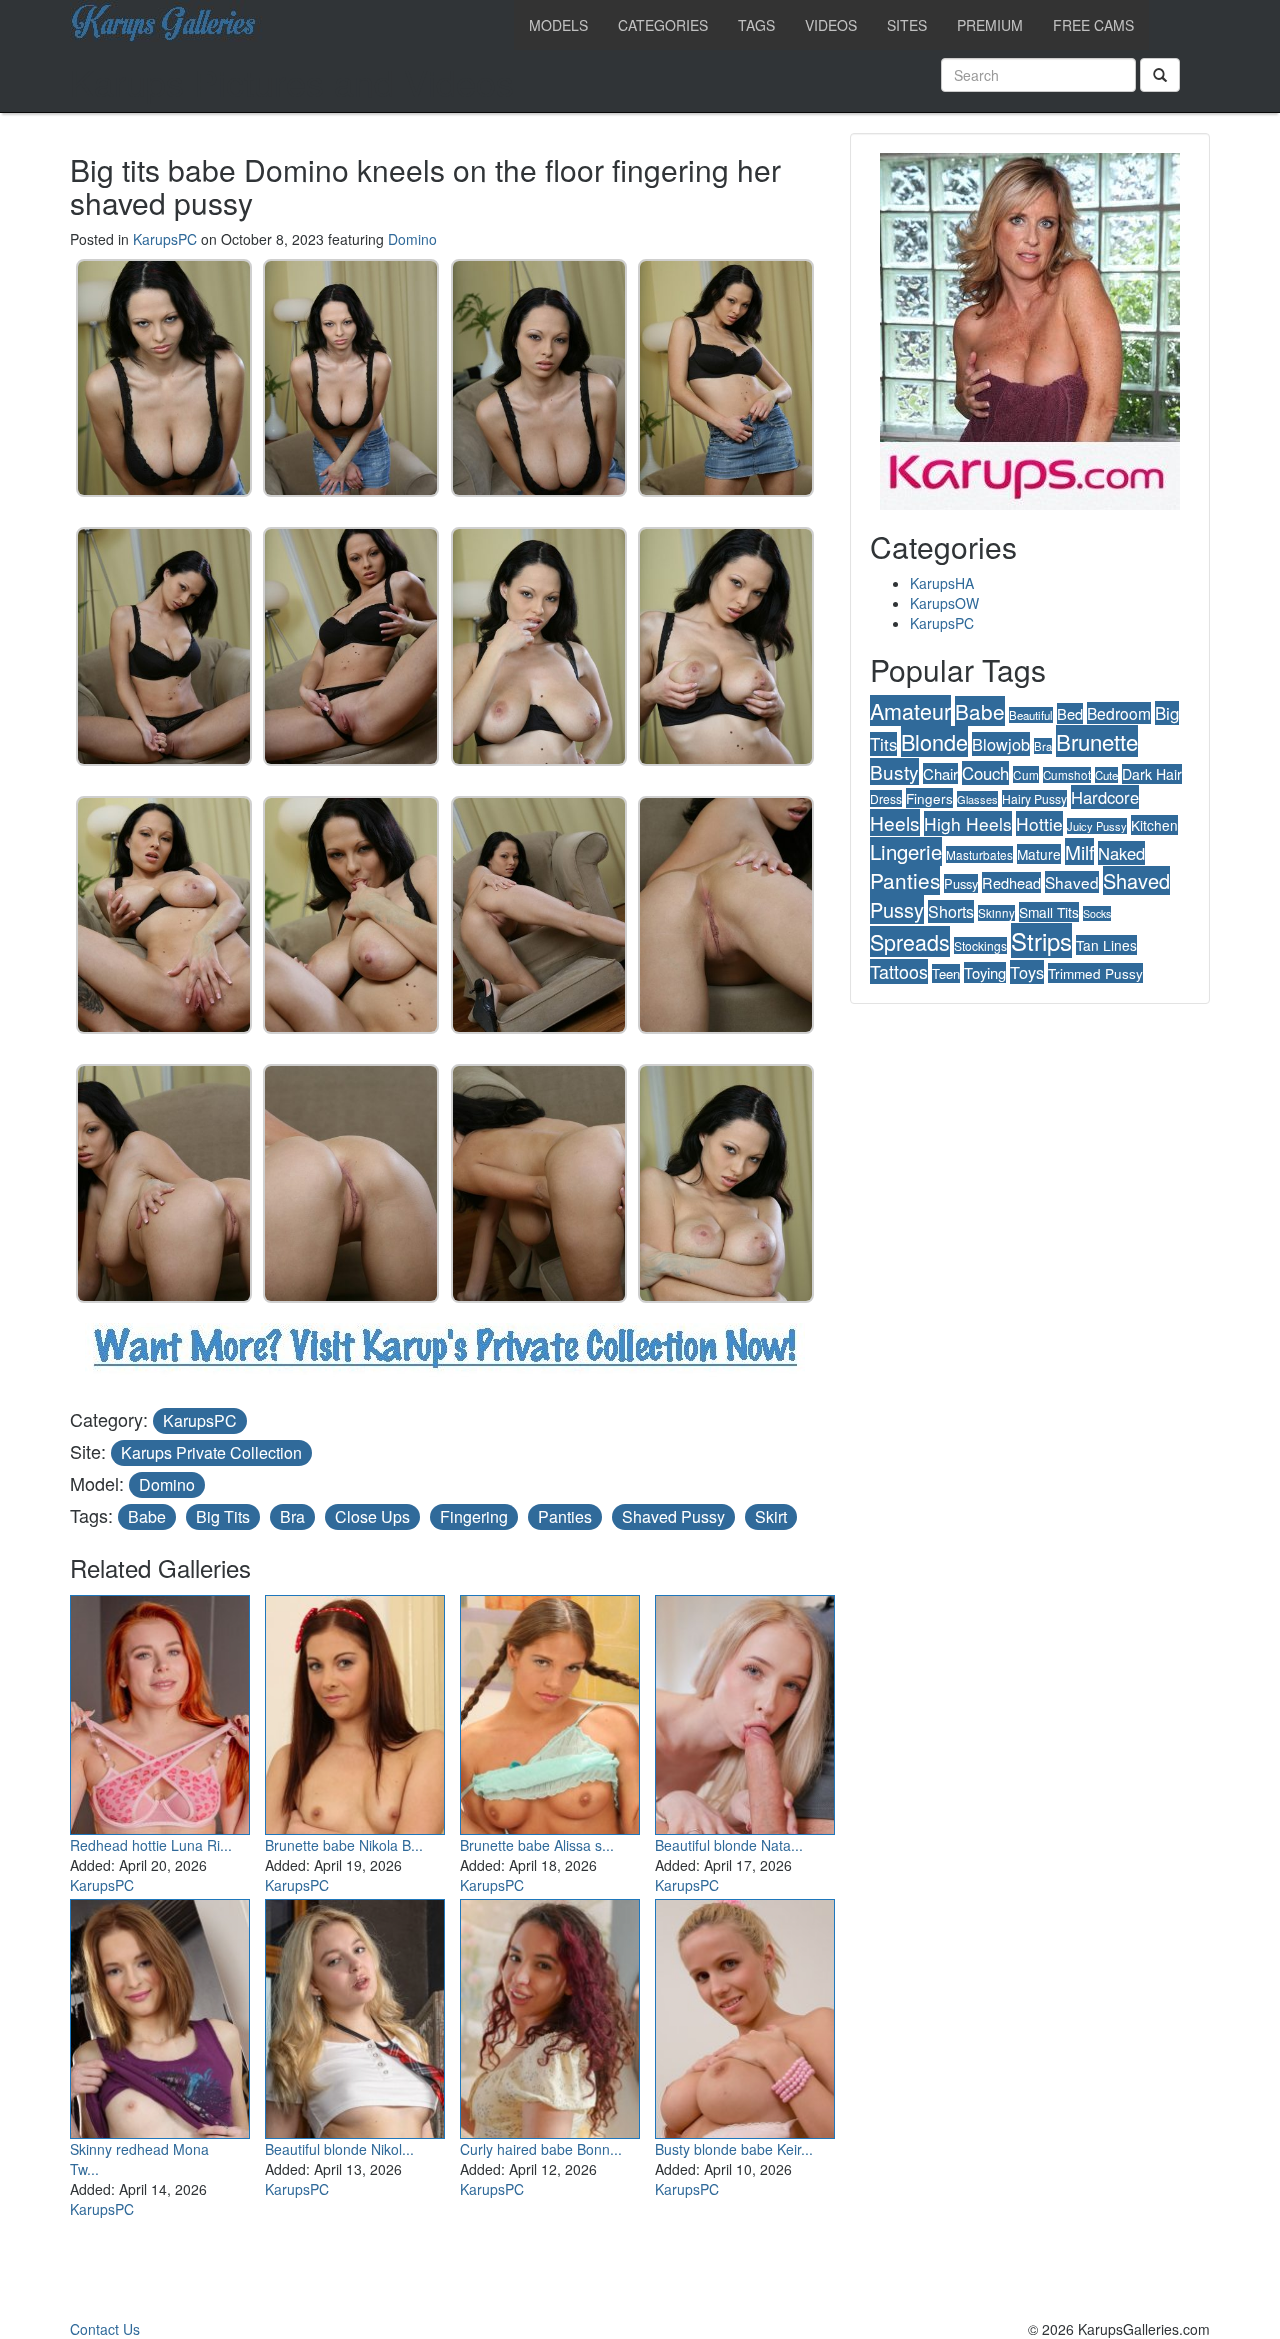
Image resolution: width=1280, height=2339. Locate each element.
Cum (1026, 774)
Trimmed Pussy (1095, 973)
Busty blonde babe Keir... (734, 2149)
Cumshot (1067, 775)
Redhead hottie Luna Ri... (151, 1845)
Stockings (980, 945)
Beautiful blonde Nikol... (339, 2149)
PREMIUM (990, 25)
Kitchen (1154, 825)
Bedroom (1119, 713)
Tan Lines (1106, 945)
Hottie (1039, 823)
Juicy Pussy (1097, 826)
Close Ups (372, 1516)
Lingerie (906, 851)
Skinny (996, 913)
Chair (940, 773)
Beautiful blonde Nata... (729, 1845)
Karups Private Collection (211, 1452)
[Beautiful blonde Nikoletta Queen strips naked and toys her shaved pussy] (355, 2015)
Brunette (1097, 741)
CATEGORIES (663, 25)
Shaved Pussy (673, 1516)
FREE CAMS (1093, 25)
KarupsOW (944, 603)
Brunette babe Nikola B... (344, 1845)
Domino (412, 239)
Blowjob (1001, 744)
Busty (894, 771)
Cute (1106, 775)
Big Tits (223, 1516)
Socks (1097, 913)
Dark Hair (1152, 774)
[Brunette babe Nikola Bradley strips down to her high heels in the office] (355, 1711)
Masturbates (979, 854)
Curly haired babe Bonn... (541, 2149)
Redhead (1011, 882)
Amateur (910, 710)
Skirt (771, 1516)
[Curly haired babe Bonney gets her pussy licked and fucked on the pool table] (550, 2015)
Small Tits (1049, 912)
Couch (985, 773)
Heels (895, 822)
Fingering (474, 1516)
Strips (1041, 940)
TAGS (756, 25)
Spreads (910, 941)
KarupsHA (942, 583)
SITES (907, 25)
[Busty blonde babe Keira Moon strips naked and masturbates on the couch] (745, 2015)
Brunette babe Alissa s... (537, 1845)
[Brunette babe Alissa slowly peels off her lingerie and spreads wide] (550, 1711)
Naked (1121, 853)
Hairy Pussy (1034, 798)
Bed (1070, 713)
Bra (292, 1516)
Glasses (977, 799)
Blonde (934, 741)
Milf (1079, 851)
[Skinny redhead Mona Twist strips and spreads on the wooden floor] (160, 2015)
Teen (946, 973)
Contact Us (105, 2329)
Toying (985, 972)
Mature (1039, 854)
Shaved (1072, 882)
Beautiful (1031, 715)
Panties (565, 1516)
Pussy (961, 883)
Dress (886, 798)
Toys (1027, 972)
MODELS (558, 25)
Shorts (951, 911)
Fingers (929, 798)
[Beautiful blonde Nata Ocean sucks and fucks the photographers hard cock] (745, 1711)
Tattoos (899, 971)
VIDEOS (831, 25)
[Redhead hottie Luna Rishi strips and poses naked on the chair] (160, 1711)
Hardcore (1105, 797)
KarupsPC (165, 239)
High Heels (968, 823)
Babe (147, 1516)
